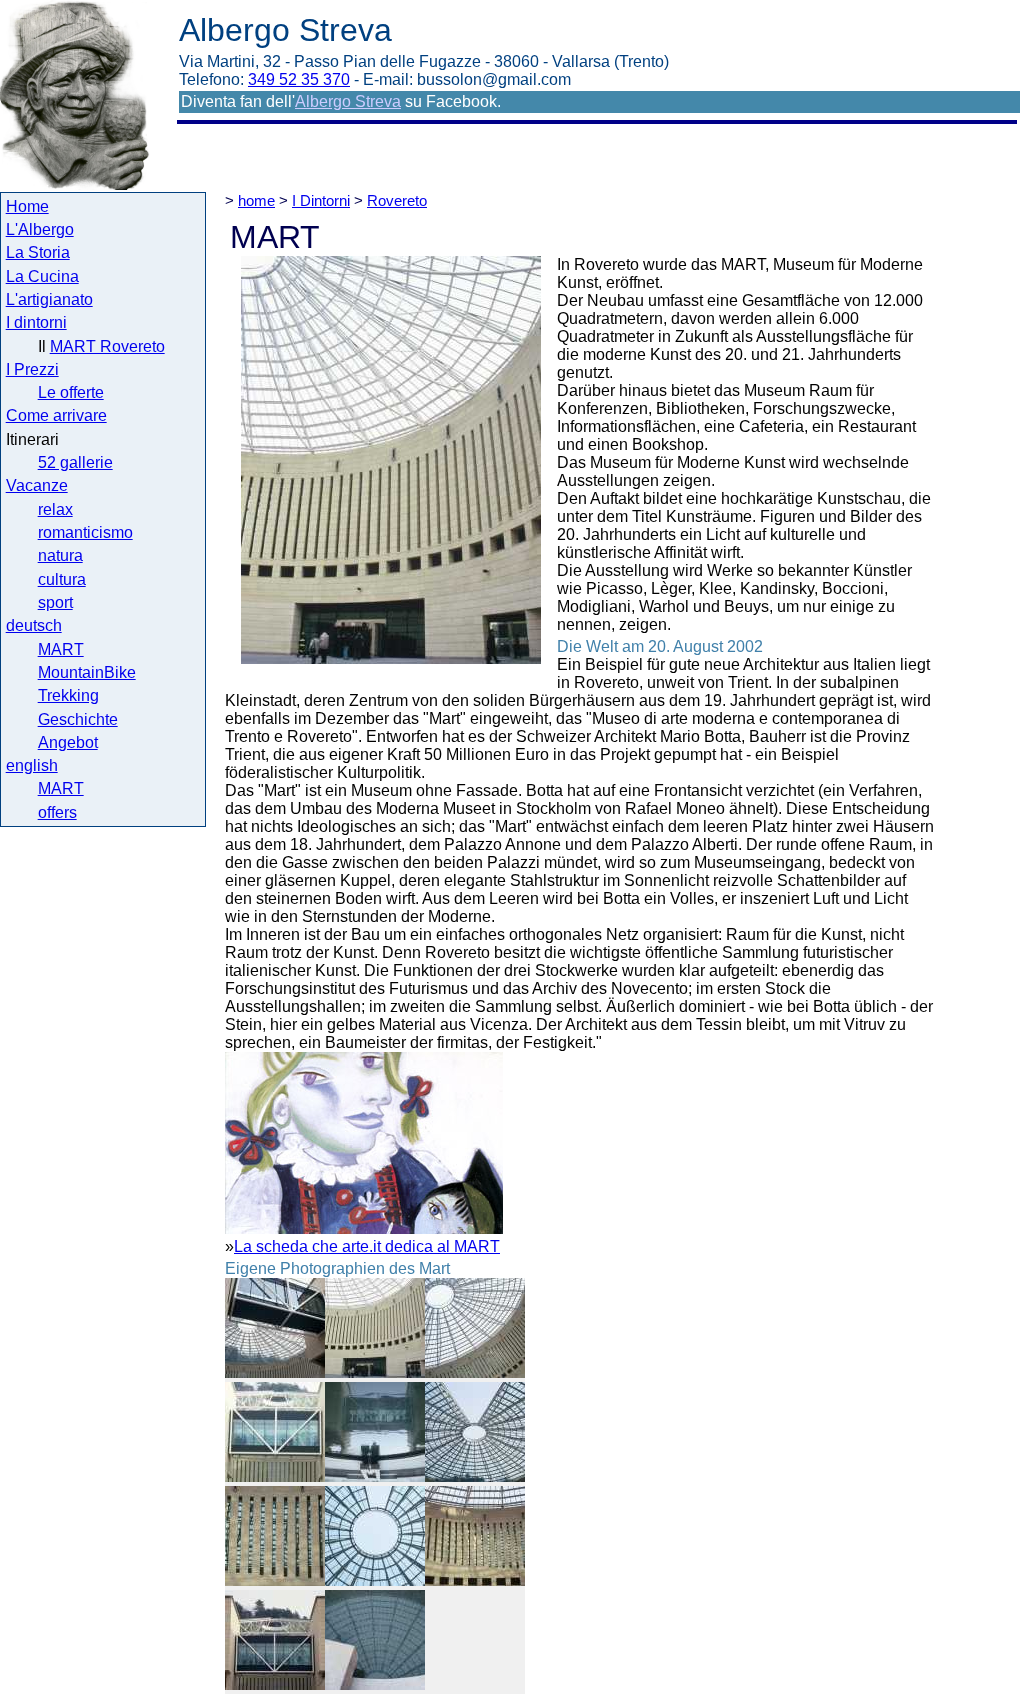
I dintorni (36, 322)
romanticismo (85, 532)
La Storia (38, 252)
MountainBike (87, 672)
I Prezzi (32, 369)
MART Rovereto (107, 346)
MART (61, 649)
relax (55, 509)
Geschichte (78, 719)
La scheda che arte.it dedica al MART (367, 1246)
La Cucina (42, 276)
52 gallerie (75, 462)
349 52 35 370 (299, 79)
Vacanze (37, 485)
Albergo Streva (348, 101)
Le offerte (71, 392)
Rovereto (397, 200)
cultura (62, 579)
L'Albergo (40, 229)
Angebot (68, 742)
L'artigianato (49, 299)
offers (57, 812)
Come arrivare (56, 415)
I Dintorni (321, 200)
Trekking (68, 695)
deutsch (34, 625)
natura (60, 555)
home (256, 200)
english (32, 765)
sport (55, 602)
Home (27, 206)
